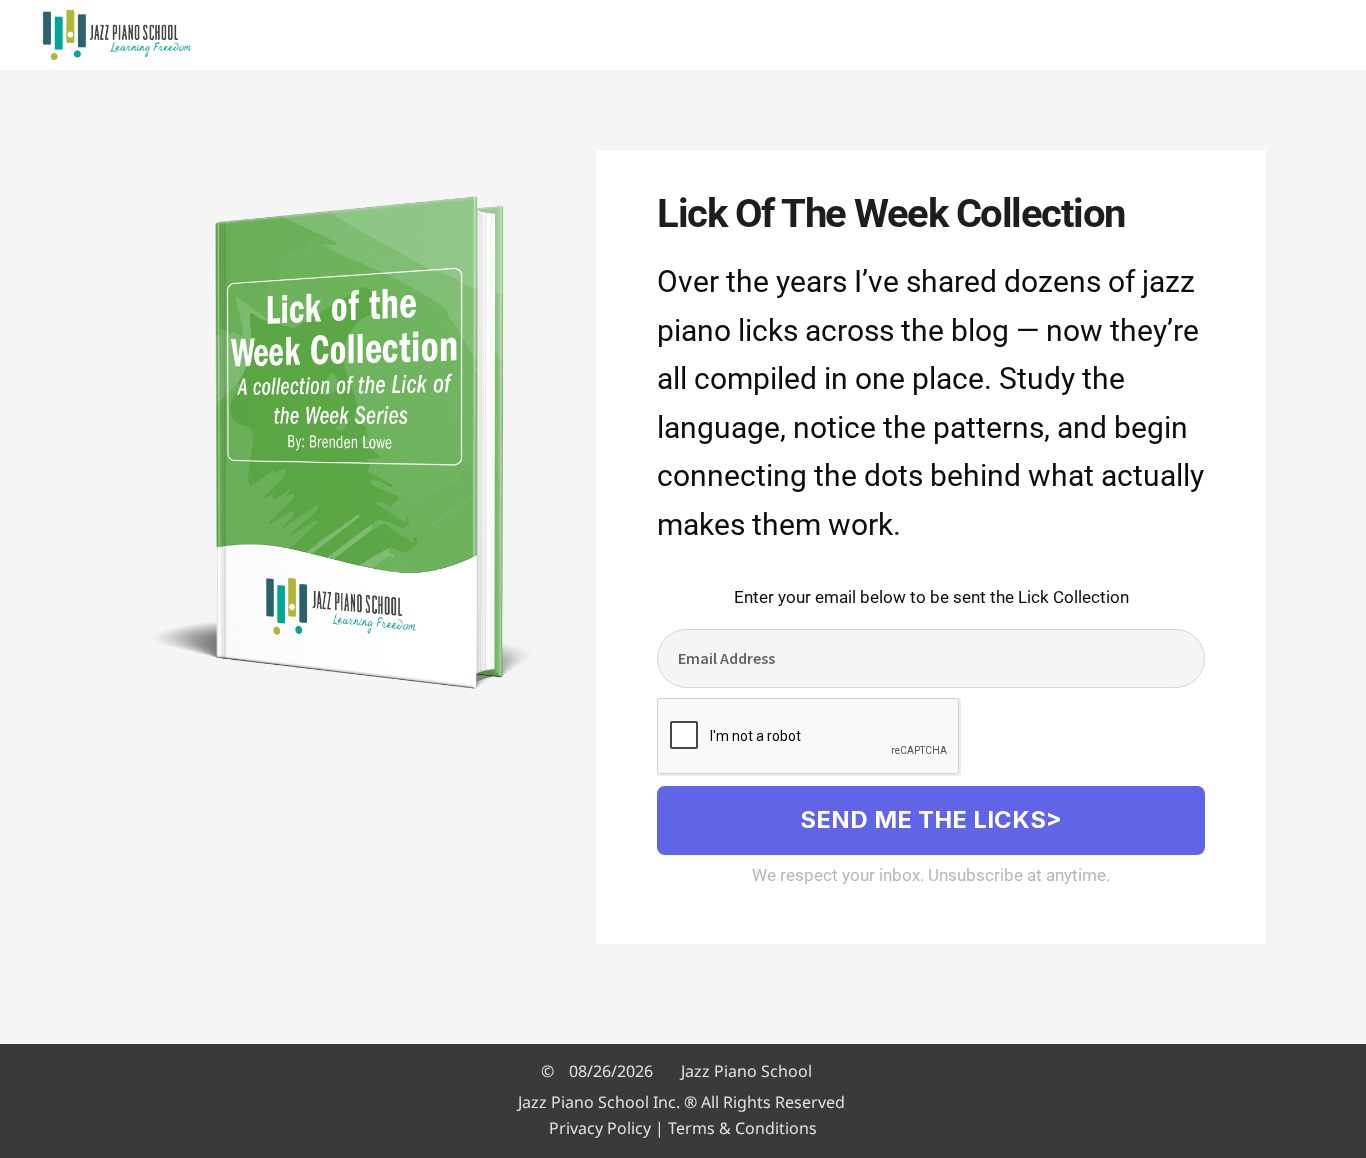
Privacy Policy (600, 1128)
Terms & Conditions (742, 1128)
